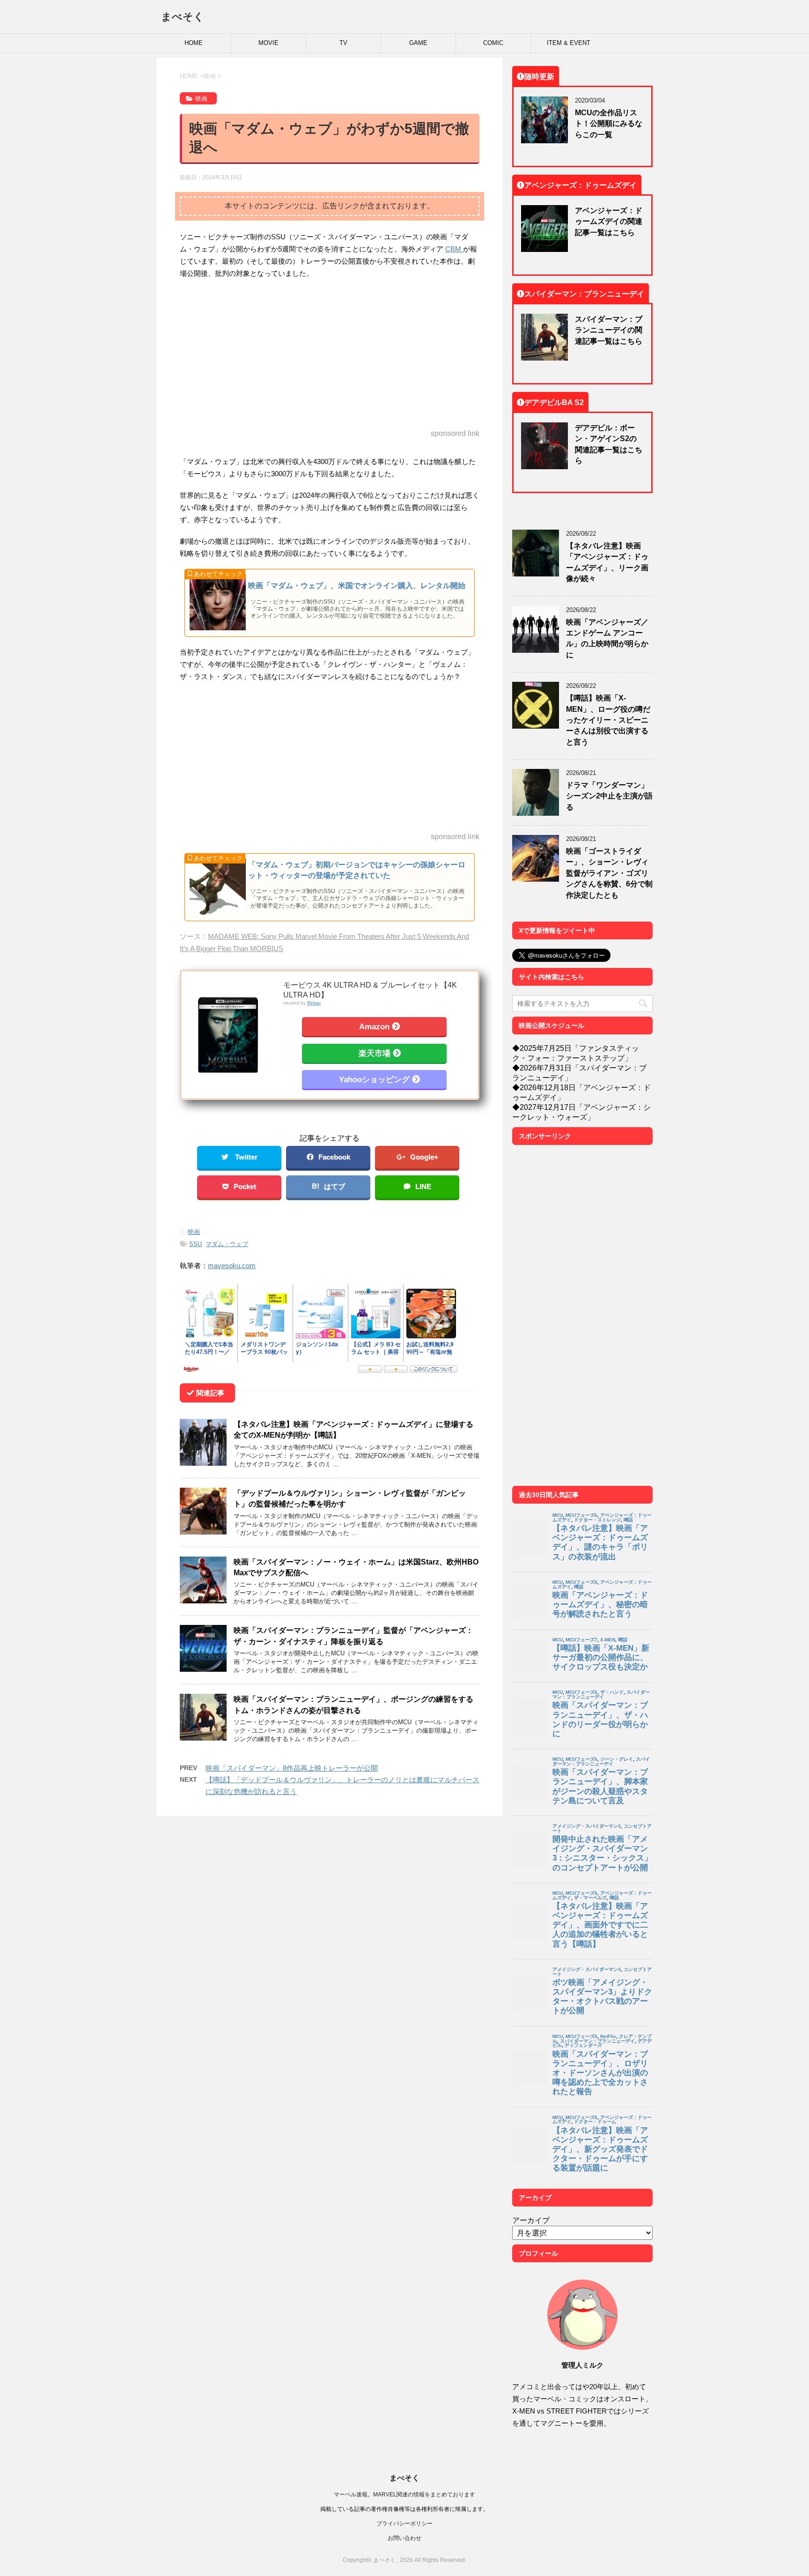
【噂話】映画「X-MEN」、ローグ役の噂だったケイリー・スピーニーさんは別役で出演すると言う (608, 720)
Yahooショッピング (374, 1079)
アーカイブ (531, 2220)
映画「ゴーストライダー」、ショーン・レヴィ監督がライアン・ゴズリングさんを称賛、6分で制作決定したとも (609, 873)
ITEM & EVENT (569, 43)
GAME (418, 43)
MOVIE (268, 43)
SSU (195, 1244)
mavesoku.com (232, 1266)
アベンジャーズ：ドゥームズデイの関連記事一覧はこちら (609, 221)
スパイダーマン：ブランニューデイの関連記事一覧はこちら (609, 330)
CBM (454, 249)
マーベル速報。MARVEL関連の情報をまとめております (404, 2494)
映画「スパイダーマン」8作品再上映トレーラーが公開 (292, 1768)
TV (343, 43)
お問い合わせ (404, 2538)
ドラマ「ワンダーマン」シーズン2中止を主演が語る (609, 796)
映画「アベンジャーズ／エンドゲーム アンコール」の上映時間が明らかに (607, 638)
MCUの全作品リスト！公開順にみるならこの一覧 (609, 123)
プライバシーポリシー (404, 2523)
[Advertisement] (330, 354)
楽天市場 (375, 1053)
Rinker (314, 1003)
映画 (194, 1232)
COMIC (493, 43)
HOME (194, 43)
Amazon (374, 1026)
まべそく (183, 16)
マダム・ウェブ (227, 1244)
